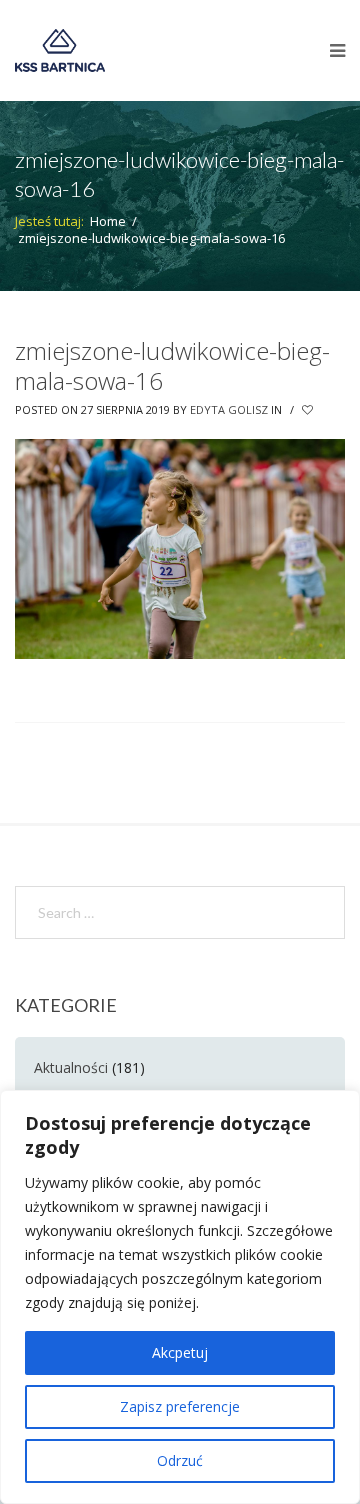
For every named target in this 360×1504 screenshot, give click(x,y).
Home (108, 221)
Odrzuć (180, 1460)
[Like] (309, 410)
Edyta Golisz (229, 409)
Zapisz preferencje (180, 1406)
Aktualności (71, 1067)
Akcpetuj (180, 1352)
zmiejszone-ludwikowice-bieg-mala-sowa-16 (172, 365)
